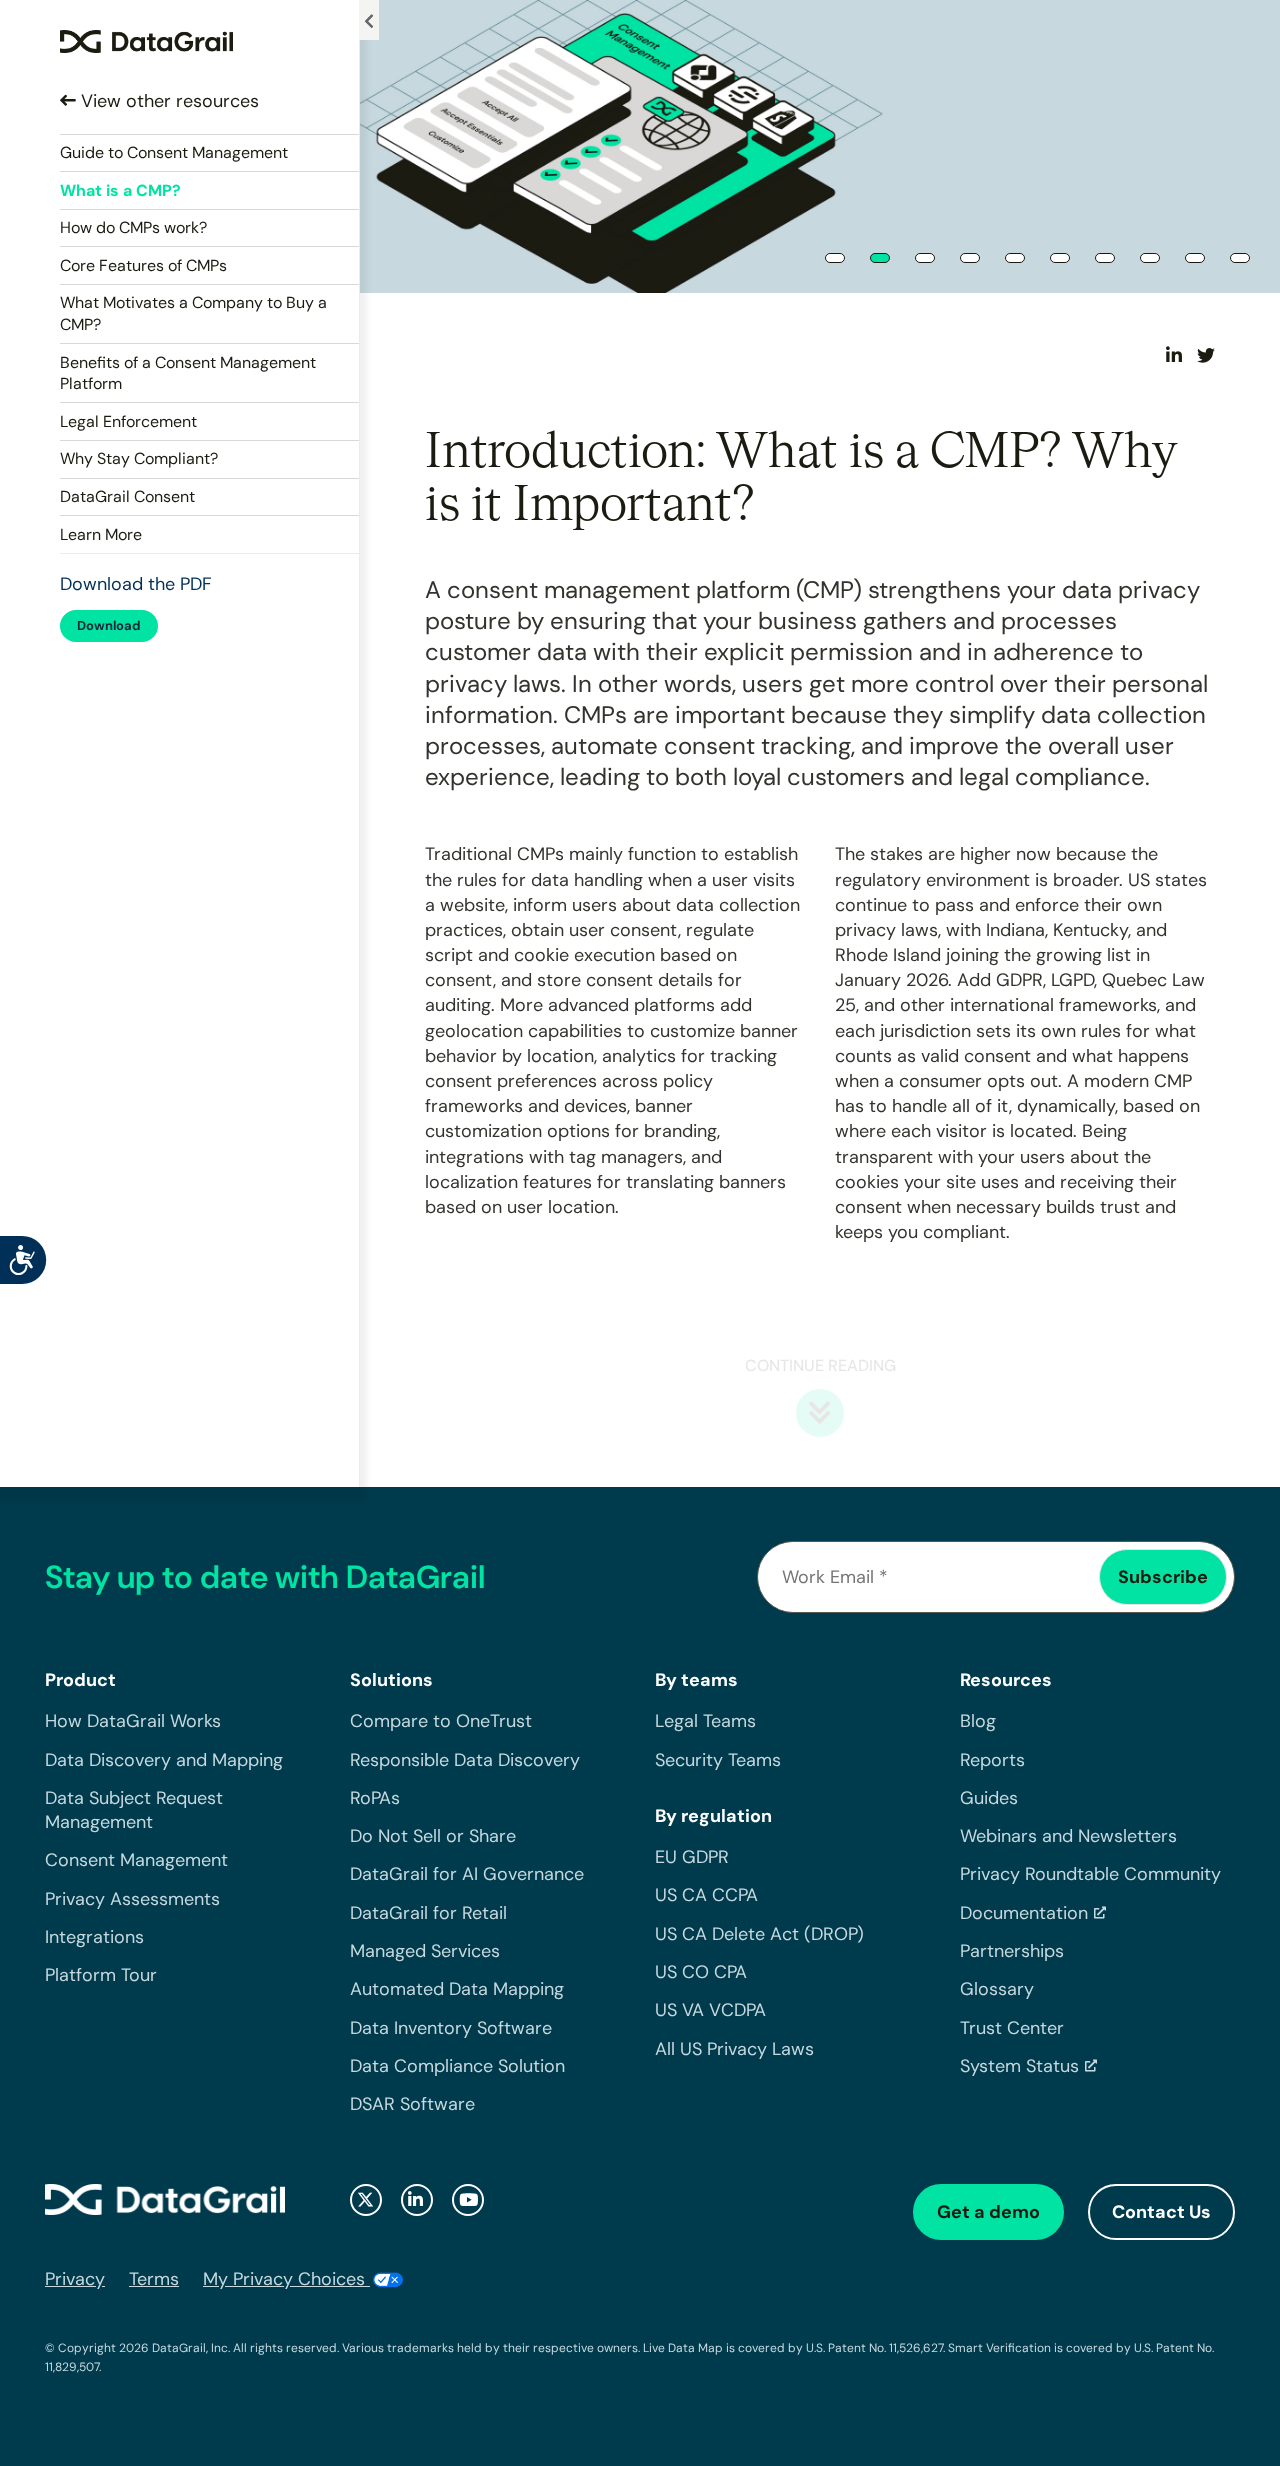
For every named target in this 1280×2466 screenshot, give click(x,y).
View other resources (167, 101)
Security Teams (718, 1760)
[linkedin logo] (417, 2200)
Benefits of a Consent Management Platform (188, 373)
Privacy (75, 2279)
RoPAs (375, 1798)
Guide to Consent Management (174, 152)
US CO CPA (701, 1972)
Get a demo (988, 2212)
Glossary (997, 1989)
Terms (154, 2279)
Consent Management (136, 1860)
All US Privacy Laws (734, 2049)
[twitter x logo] (366, 2200)
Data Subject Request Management (134, 1810)
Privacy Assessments (132, 1899)
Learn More (101, 534)
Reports (992, 1760)
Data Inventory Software (451, 2028)
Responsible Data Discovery (465, 1760)
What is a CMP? (120, 190)
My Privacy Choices (286, 2279)
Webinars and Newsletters (1068, 1836)
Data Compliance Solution (457, 2066)
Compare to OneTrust (441, 1721)
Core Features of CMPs (143, 265)
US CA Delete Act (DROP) (759, 1934)
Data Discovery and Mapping (164, 1760)
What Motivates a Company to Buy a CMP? (193, 313)
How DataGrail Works (133, 1721)
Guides (989, 1798)
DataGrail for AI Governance (467, 1874)
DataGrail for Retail (428, 1913)
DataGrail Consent (127, 496)
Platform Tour (101, 1975)
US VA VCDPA (710, 2010)
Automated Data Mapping (457, 1989)
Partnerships (1012, 1951)
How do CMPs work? (133, 227)
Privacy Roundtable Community (1090, 1874)
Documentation (1024, 1913)
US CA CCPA (706, 1895)
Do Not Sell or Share (433, 1836)
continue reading (820, 1365)
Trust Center (1012, 2028)
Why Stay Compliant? (139, 458)
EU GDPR (692, 1857)
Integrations (94, 1937)
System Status (1019, 2066)
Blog (978, 1721)
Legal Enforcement (128, 421)
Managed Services (425, 1951)
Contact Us (1161, 2212)
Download (109, 625)
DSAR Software (412, 2104)
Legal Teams (705, 1721)
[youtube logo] (468, 2200)
